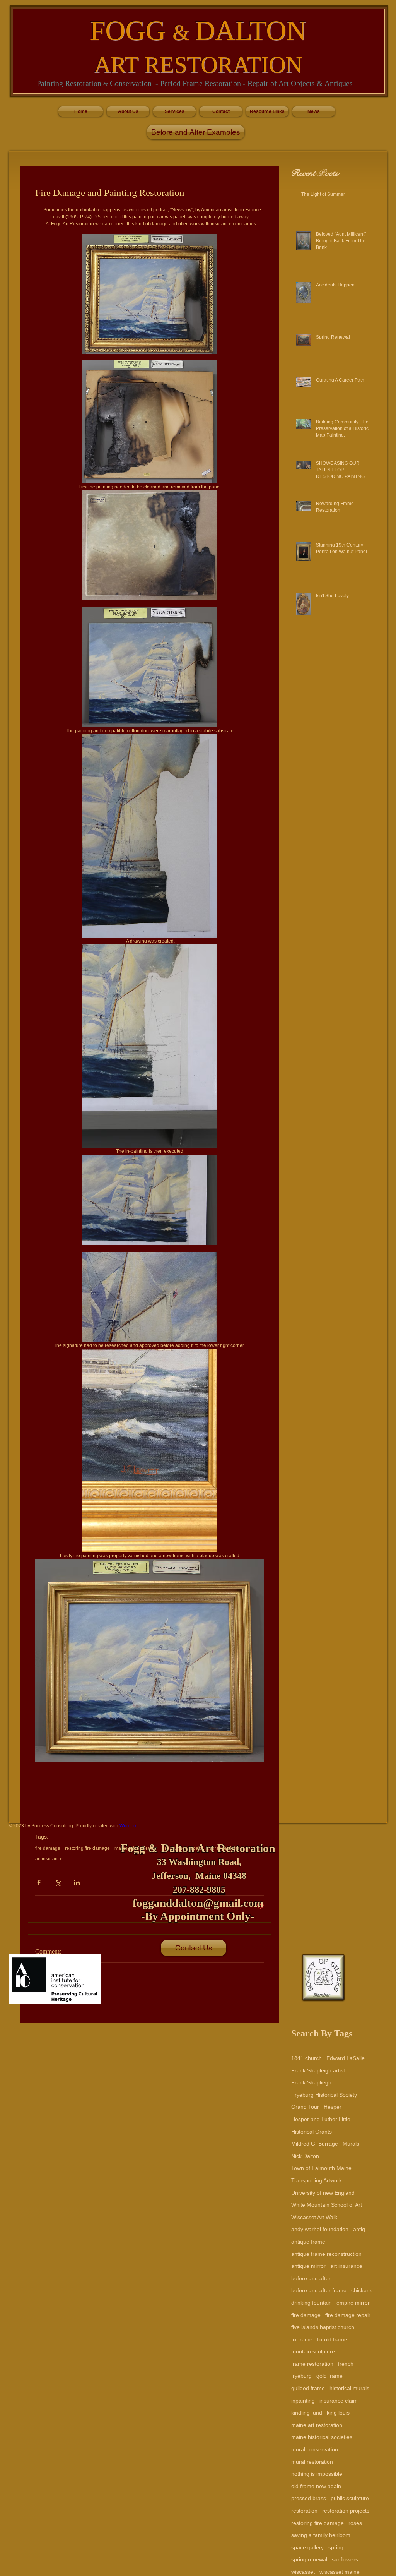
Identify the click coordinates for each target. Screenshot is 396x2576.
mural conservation (315, 2449)
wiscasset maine (340, 2572)
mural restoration (312, 2462)
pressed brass (309, 2498)
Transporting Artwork (317, 2180)
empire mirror (353, 2303)
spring (336, 2547)
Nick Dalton (305, 2156)
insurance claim (339, 2401)
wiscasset (303, 2572)
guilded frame (308, 2388)
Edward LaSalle (346, 2058)
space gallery (307, 2547)
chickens (362, 2290)
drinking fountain (312, 2303)
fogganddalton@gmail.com (198, 1903)
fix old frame (332, 2339)
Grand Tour (305, 2107)
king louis (338, 2413)
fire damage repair (348, 2315)
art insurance (346, 2266)
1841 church (306, 2058)
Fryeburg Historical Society (324, 2095)
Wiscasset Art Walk (314, 2217)
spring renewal (309, 2559)
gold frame (329, 2376)
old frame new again (316, 2486)
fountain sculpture (313, 2351)
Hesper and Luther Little (321, 2119)
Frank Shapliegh (311, 2082)
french (346, 2364)
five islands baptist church (323, 2327)
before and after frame (319, 2290)
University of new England (323, 2193)
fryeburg (301, 2376)
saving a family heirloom (321, 2535)
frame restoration (312, 2364)
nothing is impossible (317, 2474)
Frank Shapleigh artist (318, 2070)
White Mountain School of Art (327, 2205)
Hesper (333, 2107)
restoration (304, 2511)
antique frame (308, 2242)
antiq (359, 2229)
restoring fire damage (317, 2523)
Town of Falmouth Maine (321, 2168)
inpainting (303, 2401)
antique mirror (308, 2266)
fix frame (302, 2339)
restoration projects (346, 2511)
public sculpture (350, 2498)
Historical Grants (312, 2132)
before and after (311, 2278)
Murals (351, 2144)
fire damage (306, 2315)
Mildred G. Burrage (315, 2144)
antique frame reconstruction (326, 2254)
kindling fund (307, 2413)
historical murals (349, 2388)
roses (355, 2523)
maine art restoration (317, 2425)
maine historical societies (322, 2437)
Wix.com (128, 1826)
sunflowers (345, 2559)
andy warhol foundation (320, 2229)
